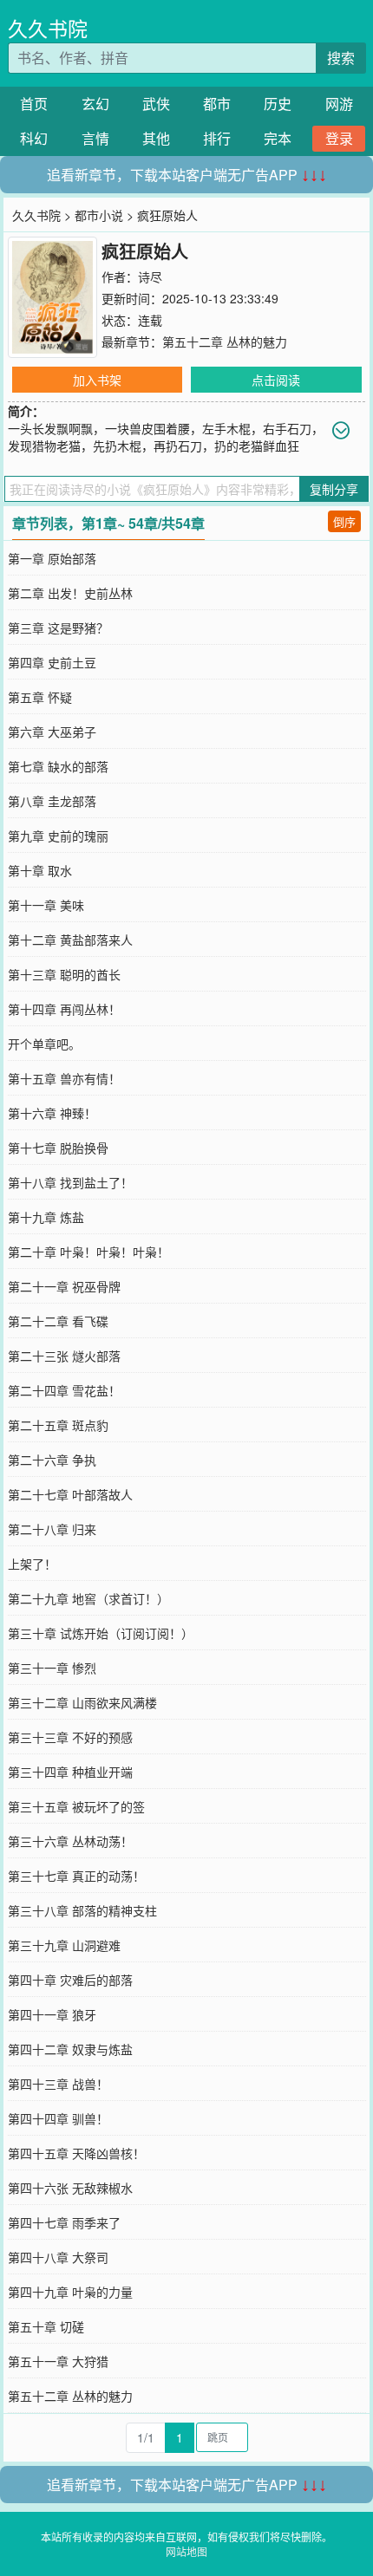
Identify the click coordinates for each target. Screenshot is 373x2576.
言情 (95, 138)
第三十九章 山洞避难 (64, 1945)
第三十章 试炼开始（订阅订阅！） (101, 1633)
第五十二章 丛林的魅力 (225, 342)
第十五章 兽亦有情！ (64, 1078)
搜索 (341, 58)
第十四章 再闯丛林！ (64, 1009)
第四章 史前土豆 (52, 662)
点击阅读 (276, 380)
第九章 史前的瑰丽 (58, 836)
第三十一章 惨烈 (52, 1668)
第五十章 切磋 (46, 2326)
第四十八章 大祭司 (58, 2257)
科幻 (34, 138)
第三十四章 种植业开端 (70, 1772)
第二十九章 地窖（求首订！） (88, 1598)
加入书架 (97, 380)
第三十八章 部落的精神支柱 (82, 1910)
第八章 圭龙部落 (52, 801)
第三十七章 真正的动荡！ (76, 1876)
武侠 (156, 104)
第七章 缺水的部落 (58, 766)
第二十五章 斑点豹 (58, 1425)
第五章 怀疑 (40, 697)
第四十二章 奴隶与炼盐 (70, 2049)
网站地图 (186, 2551)
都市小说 (99, 215)
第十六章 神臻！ (52, 1113)
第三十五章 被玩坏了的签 (76, 1806)
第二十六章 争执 (52, 1460)
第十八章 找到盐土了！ (70, 1182)
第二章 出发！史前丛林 (70, 593)
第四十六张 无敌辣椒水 (70, 2188)
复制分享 (334, 489)
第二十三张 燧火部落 (64, 1356)
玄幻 (95, 104)
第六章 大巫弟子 (52, 732)
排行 (217, 138)
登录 (339, 138)
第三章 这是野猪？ (58, 628)
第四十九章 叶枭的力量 (70, 2292)
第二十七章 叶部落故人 (70, 1494)
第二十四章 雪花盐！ (64, 1390)
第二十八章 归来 (52, 1529)
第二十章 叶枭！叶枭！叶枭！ (88, 1252)
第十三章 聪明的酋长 (64, 974)
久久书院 (48, 28)
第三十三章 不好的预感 (70, 1737)
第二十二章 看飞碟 (58, 1321)
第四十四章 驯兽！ (58, 2118)
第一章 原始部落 (52, 558)
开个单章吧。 (44, 1044)
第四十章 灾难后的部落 (70, 1980)
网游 (339, 104)
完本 (278, 138)
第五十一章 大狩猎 (58, 2361)
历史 (278, 104)
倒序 (344, 521)
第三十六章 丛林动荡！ (70, 1841)
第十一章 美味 (46, 905)
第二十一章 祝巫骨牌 (64, 1286)
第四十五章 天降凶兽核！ (76, 2153)
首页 (34, 104)
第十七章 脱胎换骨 (58, 1148)
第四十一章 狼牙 (52, 2014)
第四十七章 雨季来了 (64, 2222)
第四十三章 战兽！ (58, 2084)
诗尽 (150, 276)
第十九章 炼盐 (46, 1217)
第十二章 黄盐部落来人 (70, 940)
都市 (217, 104)
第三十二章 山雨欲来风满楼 (82, 1702)
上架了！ (32, 1564)
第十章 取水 (40, 870)
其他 (156, 138)
